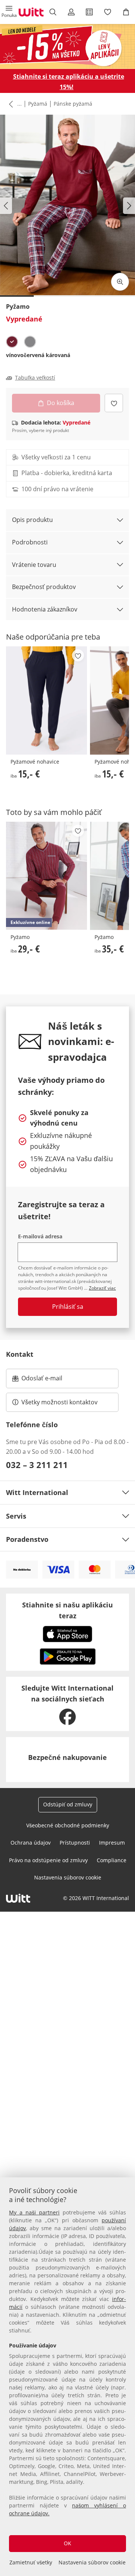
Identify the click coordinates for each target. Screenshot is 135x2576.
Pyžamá (38, 104)
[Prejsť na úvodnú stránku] (31, 12)
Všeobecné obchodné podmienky (68, 1825)
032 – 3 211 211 (37, 1465)
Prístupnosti (75, 1843)
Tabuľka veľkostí (35, 378)
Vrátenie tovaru (34, 565)
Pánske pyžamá (73, 104)
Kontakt (20, 1354)
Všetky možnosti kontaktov (59, 1402)
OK (67, 2543)
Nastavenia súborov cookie (92, 2562)
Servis (16, 1516)
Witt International (37, 1492)
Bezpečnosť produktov (44, 587)
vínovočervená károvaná (38, 355)
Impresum (112, 1843)
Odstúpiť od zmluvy (68, 1804)
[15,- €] (46, 700)
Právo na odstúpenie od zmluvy (48, 1860)
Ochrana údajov (31, 1843)
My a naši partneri (34, 2212)
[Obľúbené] (108, 12)
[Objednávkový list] (89, 12)
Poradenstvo (27, 1539)
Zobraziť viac (102, 1288)
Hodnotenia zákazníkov (45, 609)
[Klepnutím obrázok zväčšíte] (120, 282)
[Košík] (126, 12)
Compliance (112, 1860)
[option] (12, 342)
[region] (67, 2377)
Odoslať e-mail (49, 1380)
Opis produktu (32, 520)
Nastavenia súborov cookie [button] (68, 1877)
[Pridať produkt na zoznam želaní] (114, 403)
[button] (9, 12)
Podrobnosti (30, 542)
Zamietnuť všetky (31, 2562)
